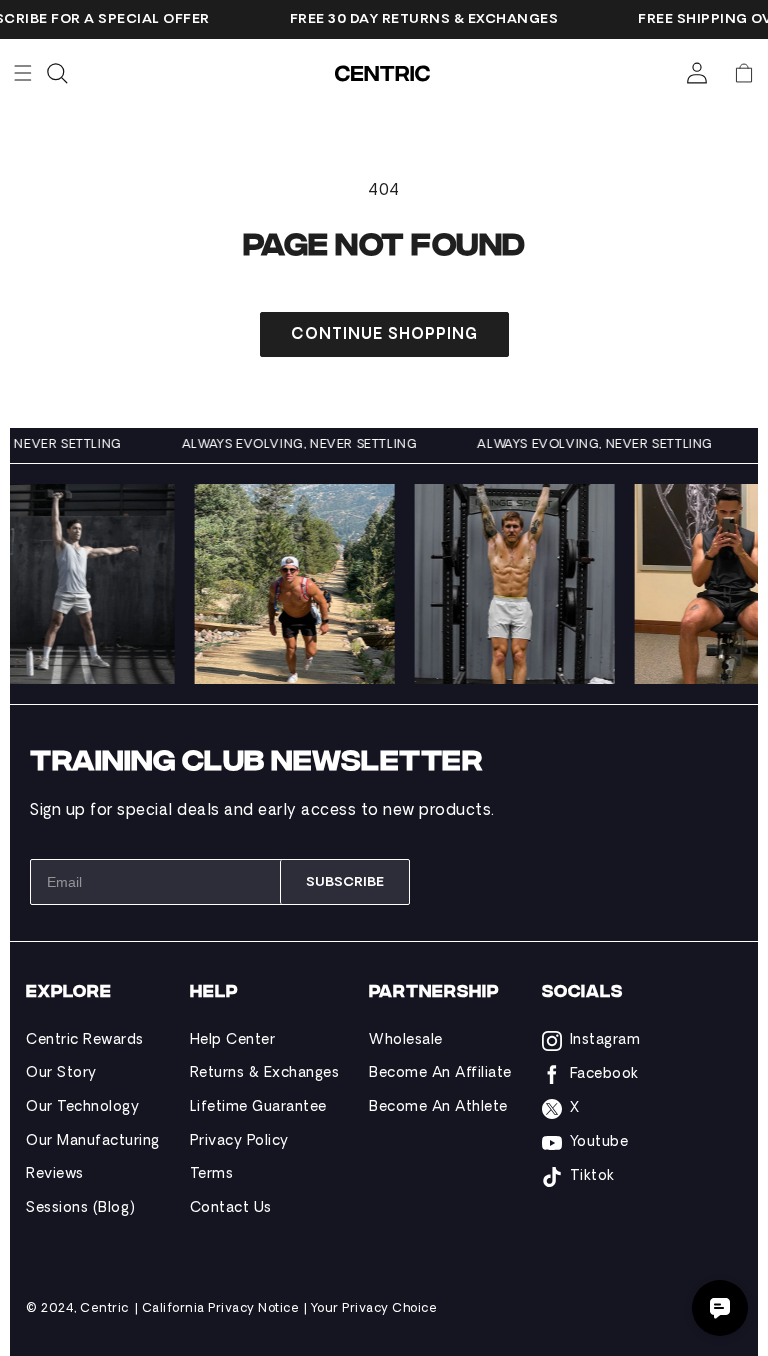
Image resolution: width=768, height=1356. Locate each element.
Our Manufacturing (93, 1141)
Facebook (604, 1074)
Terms (212, 1174)
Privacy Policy (239, 1141)
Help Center (233, 1040)
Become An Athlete (438, 1107)
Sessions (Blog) (81, 1208)
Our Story (61, 1073)
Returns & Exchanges (265, 1073)
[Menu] (23, 73)
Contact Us (231, 1208)
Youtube (599, 1142)
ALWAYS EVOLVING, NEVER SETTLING (307, 445)
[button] (744, 73)
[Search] (57, 73)
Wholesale (406, 1040)
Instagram (605, 1040)
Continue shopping (384, 335)
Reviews (55, 1174)
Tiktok (592, 1176)
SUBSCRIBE (345, 882)
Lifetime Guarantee (258, 1107)
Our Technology (82, 1107)
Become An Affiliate (440, 1073)
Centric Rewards (85, 1040)
